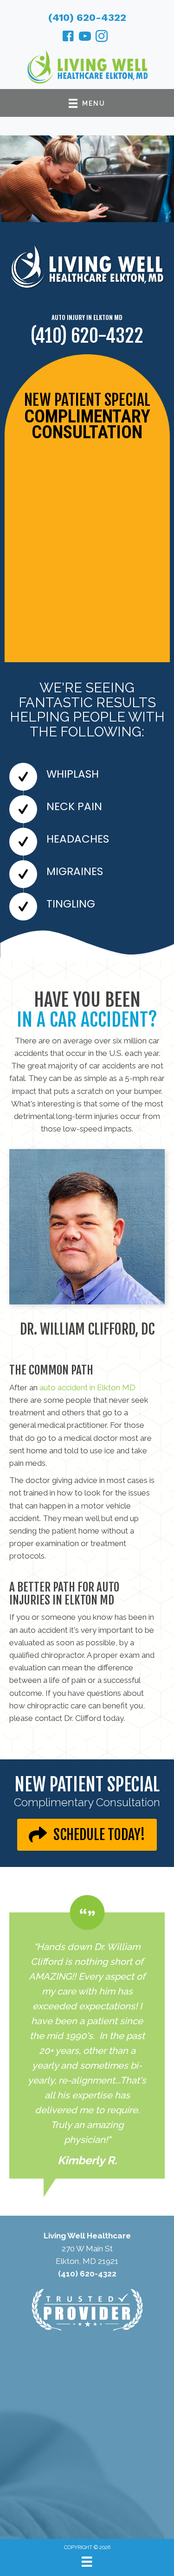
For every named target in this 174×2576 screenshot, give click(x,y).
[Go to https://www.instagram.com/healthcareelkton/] (102, 38)
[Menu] (87, 2562)
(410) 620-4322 (87, 17)
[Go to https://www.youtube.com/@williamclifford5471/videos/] (85, 38)
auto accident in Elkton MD (87, 1387)
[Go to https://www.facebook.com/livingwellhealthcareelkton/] (68, 38)
